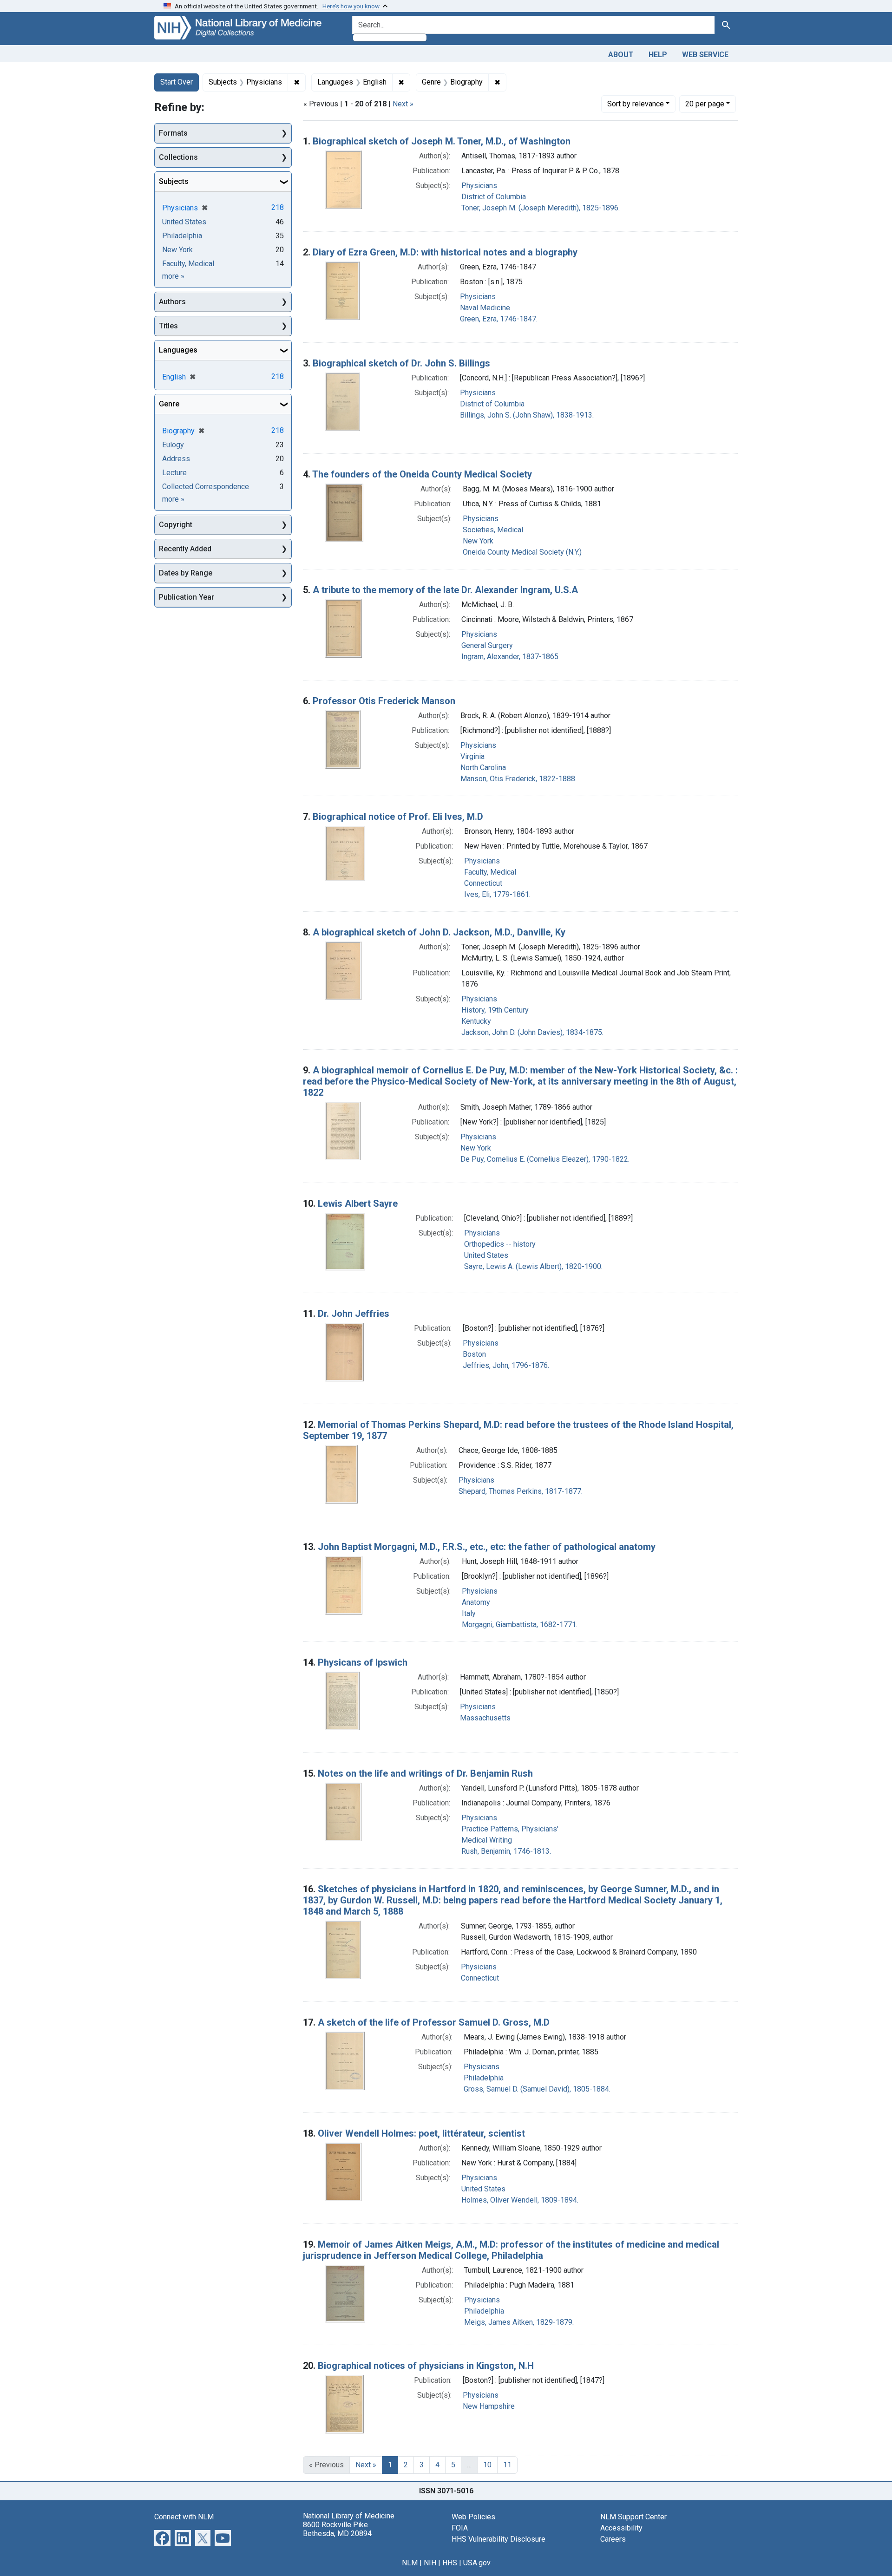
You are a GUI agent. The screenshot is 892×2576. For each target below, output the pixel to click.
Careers (613, 2539)
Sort (636, 104)
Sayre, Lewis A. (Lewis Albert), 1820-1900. (533, 1266)
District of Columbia (494, 197)
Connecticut (483, 883)
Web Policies (473, 2517)
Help (658, 55)
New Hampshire (489, 2406)
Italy (469, 1613)
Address (176, 459)
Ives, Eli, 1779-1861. (497, 894)
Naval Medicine (485, 308)
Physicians (479, 186)
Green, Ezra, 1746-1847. (499, 319)
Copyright (176, 525)
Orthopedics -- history (500, 1244)
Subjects (174, 181)
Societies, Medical (493, 530)
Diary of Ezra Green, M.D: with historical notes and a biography (445, 252)
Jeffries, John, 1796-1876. (506, 1365)
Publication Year (187, 597)
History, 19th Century (495, 1010)
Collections (178, 157)
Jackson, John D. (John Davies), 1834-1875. (532, 1032)
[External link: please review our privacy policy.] (162, 2537)
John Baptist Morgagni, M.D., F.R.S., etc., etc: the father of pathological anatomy (487, 1547)
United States (486, 1255)
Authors (172, 302)
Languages (178, 350)
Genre (169, 404)
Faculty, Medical (490, 872)
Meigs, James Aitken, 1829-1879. (519, 2322)
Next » (403, 104)
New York (478, 541)
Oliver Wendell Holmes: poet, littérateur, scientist (421, 2133)
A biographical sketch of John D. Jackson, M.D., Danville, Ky (439, 932)
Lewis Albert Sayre (358, 1203)
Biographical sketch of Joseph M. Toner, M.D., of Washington (442, 141)
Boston (474, 1354)
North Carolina (483, 768)
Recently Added (185, 549)
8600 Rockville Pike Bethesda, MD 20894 (337, 2529)
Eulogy (173, 445)
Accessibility (621, 2528)
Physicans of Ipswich (363, 1662)
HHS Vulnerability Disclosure (498, 2539)
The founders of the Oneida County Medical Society (422, 474)
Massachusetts (485, 1718)
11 (507, 2465)
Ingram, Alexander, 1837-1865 (510, 657)
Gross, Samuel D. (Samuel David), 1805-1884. (537, 2089)
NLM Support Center (633, 2517)
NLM (410, 2563)
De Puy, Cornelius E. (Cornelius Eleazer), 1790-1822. (545, 1159)
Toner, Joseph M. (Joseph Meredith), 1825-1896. (541, 208)
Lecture (174, 473)
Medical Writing (487, 1840)
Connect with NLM (184, 2517)
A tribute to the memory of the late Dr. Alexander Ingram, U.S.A (445, 590)
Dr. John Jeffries (354, 1314)
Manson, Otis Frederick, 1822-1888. (518, 779)
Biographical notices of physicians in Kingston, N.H (426, 2366)
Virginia (472, 756)
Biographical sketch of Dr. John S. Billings (401, 363)
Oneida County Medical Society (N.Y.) (522, 552)
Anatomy (476, 1602)
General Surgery (487, 645)
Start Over (177, 82)
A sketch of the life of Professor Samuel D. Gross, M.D (434, 2022)
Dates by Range (186, 573)
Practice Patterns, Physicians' (510, 1829)
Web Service (705, 55)
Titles (168, 326)
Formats (173, 133)
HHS (450, 2563)
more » (173, 276)
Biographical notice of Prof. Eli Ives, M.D (398, 817)
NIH (430, 2563)
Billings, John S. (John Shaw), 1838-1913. (527, 415)
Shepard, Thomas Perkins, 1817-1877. (521, 1491)
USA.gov (477, 2563)
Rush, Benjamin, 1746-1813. (506, 1851)
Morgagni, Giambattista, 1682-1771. (520, 1625)
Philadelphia (484, 2078)
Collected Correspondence (206, 487)
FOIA (460, 2528)
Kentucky (476, 1021)
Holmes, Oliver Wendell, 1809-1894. (520, 2200)
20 (705, 104)
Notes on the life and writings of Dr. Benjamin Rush (425, 1773)
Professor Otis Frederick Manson (384, 701)
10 (487, 2465)
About (621, 55)
